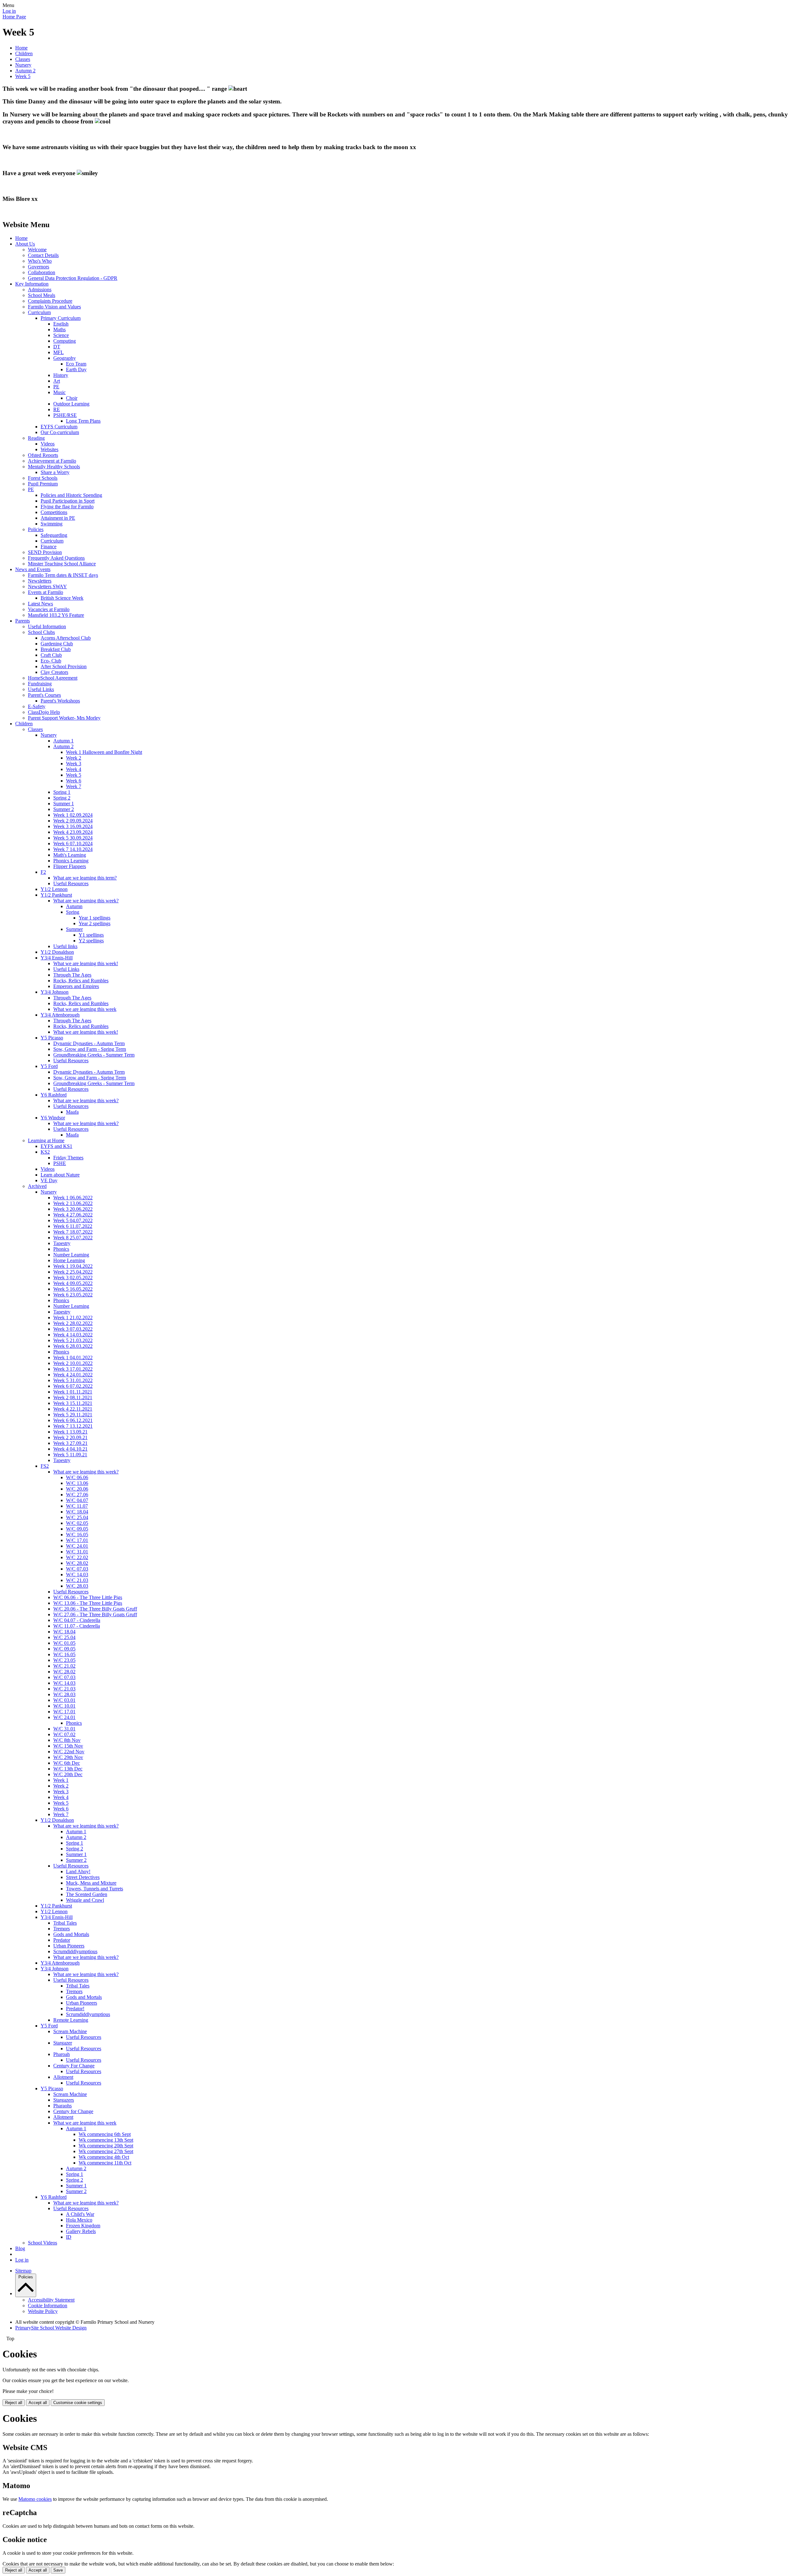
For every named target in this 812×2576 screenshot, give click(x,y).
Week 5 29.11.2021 (73, 1415)
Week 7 (74, 786)
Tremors (62, 1929)
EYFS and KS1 (56, 1146)
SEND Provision (45, 552)
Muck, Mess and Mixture (91, 1883)
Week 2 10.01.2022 (73, 1363)
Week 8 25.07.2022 (73, 1238)
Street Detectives (83, 1877)
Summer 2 (64, 809)
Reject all (14, 2403)
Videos (48, 444)
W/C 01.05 (64, 1643)
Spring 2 (62, 798)
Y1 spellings (91, 935)
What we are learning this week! (86, 963)
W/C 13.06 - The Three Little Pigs (88, 1603)
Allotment (63, 2077)
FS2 (45, 1466)
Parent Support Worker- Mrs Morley (64, 718)
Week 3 (74, 764)
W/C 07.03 (77, 1569)
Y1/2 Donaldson (57, 952)
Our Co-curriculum (60, 432)
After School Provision (64, 666)
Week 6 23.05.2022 (73, 1295)
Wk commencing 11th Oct (105, 2163)
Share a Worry (55, 472)
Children (24, 53)
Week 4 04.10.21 (70, 1449)
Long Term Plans (83, 421)
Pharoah (62, 2054)
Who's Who (40, 261)
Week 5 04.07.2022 (73, 1220)
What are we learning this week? (86, 901)
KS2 (45, 1152)
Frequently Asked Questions (56, 558)
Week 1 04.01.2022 (73, 1357)
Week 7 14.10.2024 (73, 849)
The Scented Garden (87, 1894)
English (61, 324)
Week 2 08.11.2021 (73, 1397)
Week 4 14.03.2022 (73, 1335)
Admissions (40, 290)
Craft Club (51, 655)
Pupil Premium (43, 484)
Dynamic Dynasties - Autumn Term (89, 1043)
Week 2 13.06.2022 (73, 1203)
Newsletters (40, 581)
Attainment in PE (58, 518)
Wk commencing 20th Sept (106, 2146)
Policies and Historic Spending (71, 495)
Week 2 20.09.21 (70, 1437)
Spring (73, 912)
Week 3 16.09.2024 (73, 826)
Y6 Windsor (53, 1118)
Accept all (38, 2403)
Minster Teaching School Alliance (62, 564)
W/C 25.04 (77, 1517)
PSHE (60, 1163)
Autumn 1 (63, 741)
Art (57, 381)
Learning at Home (46, 1140)
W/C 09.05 (77, 1529)
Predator (62, 1940)
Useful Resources (71, 883)
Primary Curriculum (61, 318)
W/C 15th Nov (68, 1746)
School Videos (43, 2243)
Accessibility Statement (51, 2300)
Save (58, 2570)
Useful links (65, 946)
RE (57, 409)
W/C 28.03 (77, 1586)
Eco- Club (51, 661)
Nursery (23, 65)
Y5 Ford (49, 1066)
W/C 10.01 (64, 1706)
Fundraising (40, 684)
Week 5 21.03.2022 (73, 1340)
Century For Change (74, 2066)
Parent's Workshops (60, 701)
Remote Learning (71, 2020)
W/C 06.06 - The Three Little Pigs (88, 1597)
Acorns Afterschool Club (66, 638)
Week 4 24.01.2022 (73, 1375)
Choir (72, 398)
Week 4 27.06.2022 (73, 1215)
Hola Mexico (79, 2220)
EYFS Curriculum (59, 427)
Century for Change (73, 2111)
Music (59, 392)
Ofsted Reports (43, 455)
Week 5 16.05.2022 (73, 1289)
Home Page (14, 17)
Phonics (61, 1249)
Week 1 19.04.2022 (73, 1266)
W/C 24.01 (77, 1546)
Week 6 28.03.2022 (73, 1346)
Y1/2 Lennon (54, 889)
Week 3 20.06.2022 (73, 1209)
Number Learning (71, 1255)
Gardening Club (57, 644)
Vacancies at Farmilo (49, 609)
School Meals (42, 295)
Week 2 (74, 758)
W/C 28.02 (77, 1563)
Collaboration (42, 272)
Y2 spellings (91, 941)
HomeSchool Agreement (53, 678)
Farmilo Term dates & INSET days (63, 575)
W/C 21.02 (64, 1666)
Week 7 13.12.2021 (73, 1426)
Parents (23, 621)
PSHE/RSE (65, 415)
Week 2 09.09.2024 (73, 821)
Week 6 (74, 781)
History (61, 375)
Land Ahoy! (78, 1871)
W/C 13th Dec (68, 1769)
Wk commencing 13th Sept (106, 2140)
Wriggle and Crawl (85, 1900)
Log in (9, 11)
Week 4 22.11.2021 (73, 1409)
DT (57, 347)
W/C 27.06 (77, 1495)
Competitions (54, 512)
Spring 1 (62, 792)
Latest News (40, 604)
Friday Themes (68, 1158)
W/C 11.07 (77, 1506)
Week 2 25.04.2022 (73, 1272)
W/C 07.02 (64, 1734)
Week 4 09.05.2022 (73, 1283)
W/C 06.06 (77, 1477)
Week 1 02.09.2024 (73, 815)
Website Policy (43, 2311)
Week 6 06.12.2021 (73, 1420)
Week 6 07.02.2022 (73, 1386)
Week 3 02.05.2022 (73, 1278)
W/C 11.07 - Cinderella (77, 1626)
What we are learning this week (85, 1009)
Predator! (75, 2009)
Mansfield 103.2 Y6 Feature (56, 615)
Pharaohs (62, 2106)
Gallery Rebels (81, 2231)
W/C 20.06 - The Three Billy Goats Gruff (95, 1609)
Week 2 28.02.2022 (73, 1323)
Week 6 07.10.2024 (73, 843)
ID (69, 2237)
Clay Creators (54, 672)
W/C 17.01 (77, 1540)
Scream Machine (70, 2031)
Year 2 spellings (95, 923)
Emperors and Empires (76, 986)
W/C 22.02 (77, 1557)
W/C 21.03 (77, 1580)
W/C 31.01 (77, 1552)
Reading (36, 438)
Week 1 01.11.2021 (73, 1392)
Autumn (74, 906)
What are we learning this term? (85, 878)
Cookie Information (48, 2306)
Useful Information (47, 626)
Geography (65, 358)
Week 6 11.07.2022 (73, 1226)
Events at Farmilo (46, 592)
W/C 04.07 (77, 1500)
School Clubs (41, 632)
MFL (59, 352)
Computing (65, 341)
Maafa (72, 1112)
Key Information (32, 284)
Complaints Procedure (50, 301)
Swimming (52, 524)
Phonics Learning (71, 861)
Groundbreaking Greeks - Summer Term (94, 1055)
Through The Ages (72, 975)
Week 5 (23, 76)
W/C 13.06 (77, 1483)
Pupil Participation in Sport (68, 501)
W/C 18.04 (77, 1512)
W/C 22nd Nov (69, 1752)
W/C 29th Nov (68, 1757)
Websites (49, 449)
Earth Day (76, 369)
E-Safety (37, 706)
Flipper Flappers (70, 866)
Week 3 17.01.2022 (73, 1369)
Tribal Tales (65, 1923)
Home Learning (69, 1260)
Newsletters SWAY (47, 586)
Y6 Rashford (54, 1095)
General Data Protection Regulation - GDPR (73, 278)
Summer (74, 929)
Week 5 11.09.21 (70, 1455)
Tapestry (62, 1243)
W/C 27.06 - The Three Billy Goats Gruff (95, 1614)
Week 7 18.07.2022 (73, 1232)
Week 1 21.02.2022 (73, 1318)
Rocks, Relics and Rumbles (81, 981)
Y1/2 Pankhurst (56, 895)
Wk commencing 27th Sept (106, 2151)
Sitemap (23, 2271)
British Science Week (62, 598)
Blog (20, 2248)
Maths (59, 329)
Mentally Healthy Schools (54, 467)
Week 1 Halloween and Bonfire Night (104, 752)
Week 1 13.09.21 (70, 1432)
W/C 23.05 (64, 1660)
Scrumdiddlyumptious (75, 1951)
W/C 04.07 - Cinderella (77, 1620)
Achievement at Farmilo (52, 461)
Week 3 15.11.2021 (73, 1403)
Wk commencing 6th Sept (105, 2134)
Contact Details (43, 255)
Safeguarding (54, 535)
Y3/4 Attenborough (60, 1015)
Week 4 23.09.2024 (73, 832)
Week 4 (74, 769)
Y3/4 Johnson (55, 992)
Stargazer (63, 2043)
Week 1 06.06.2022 (73, 1198)
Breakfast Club (56, 649)
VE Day (49, 1180)
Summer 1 (64, 804)
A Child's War (80, 2214)
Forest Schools (43, 478)
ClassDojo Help (44, 712)
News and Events (33, 569)
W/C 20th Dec (68, 1774)
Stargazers (64, 2100)
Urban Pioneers (69, 1946)
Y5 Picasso (52, 1038)
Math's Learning (70, 855)
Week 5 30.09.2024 (73, 838)
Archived (37, 1186)
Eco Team (76, 364)
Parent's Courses (44, 695)
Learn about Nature (60, 1175)
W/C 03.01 (64, 1700)
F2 (43, 872)
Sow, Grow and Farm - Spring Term (90, 1049)
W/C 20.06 (77, 1489)
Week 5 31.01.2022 (73, 1380)
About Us (25, 244)
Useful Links (41, 689)
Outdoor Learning (71, 404)
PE (56, 387)
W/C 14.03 (77, 1575)
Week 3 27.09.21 (70, 1443)
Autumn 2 (25, 71)
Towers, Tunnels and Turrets (95, 1889)
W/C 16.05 (77, 1535)
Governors (39, 267)
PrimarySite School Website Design (51, 2328)
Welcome (37, 250)
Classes (23, 59)
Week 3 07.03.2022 (73, 1329)
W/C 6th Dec (67, 1763)
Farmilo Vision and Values (54, 307)
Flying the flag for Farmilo (67, 507)
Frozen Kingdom (83, 2226)
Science (61, 335)
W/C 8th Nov (67, 1740)
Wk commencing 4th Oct (104, 2157)
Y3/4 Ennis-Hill (57, 958)
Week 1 (61, 1780)
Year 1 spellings (95, 918)
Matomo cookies (35, 2499)
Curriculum (39, 312)
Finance (49, 547)
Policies (36, 529)
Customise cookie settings (78, 2403)
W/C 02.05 (77, 1523)
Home (21, 48)
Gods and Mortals (71, 1934)
